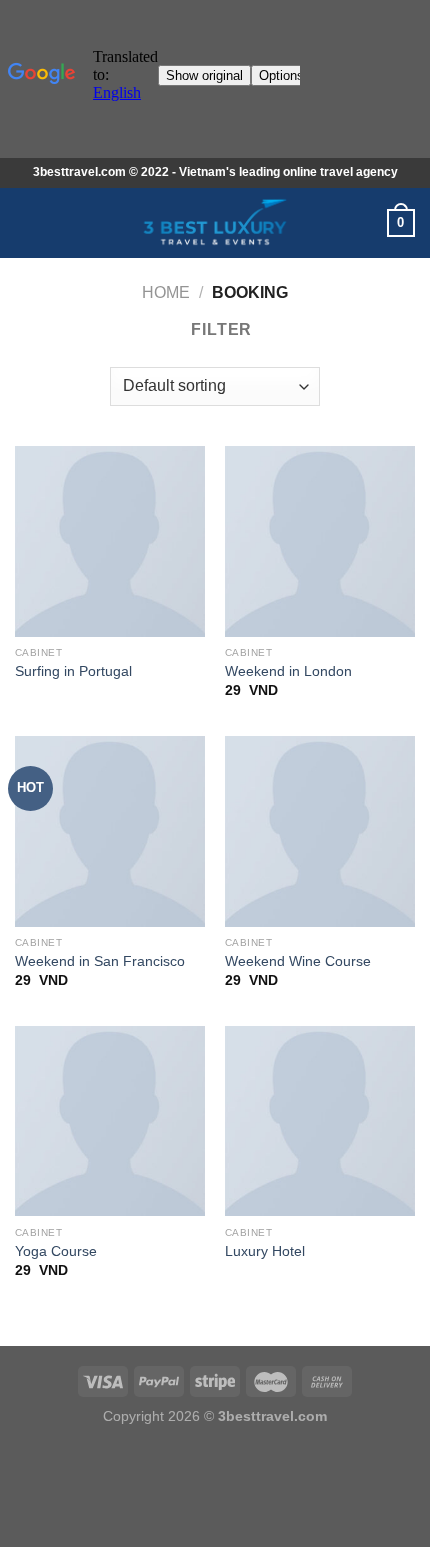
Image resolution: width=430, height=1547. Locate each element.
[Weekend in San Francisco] (110, 831)
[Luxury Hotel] (320, 1121)
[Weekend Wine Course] (320, 831)
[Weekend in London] (320, 541)
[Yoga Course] (110, 1121)
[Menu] (27, 222)
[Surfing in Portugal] (110, 541)
